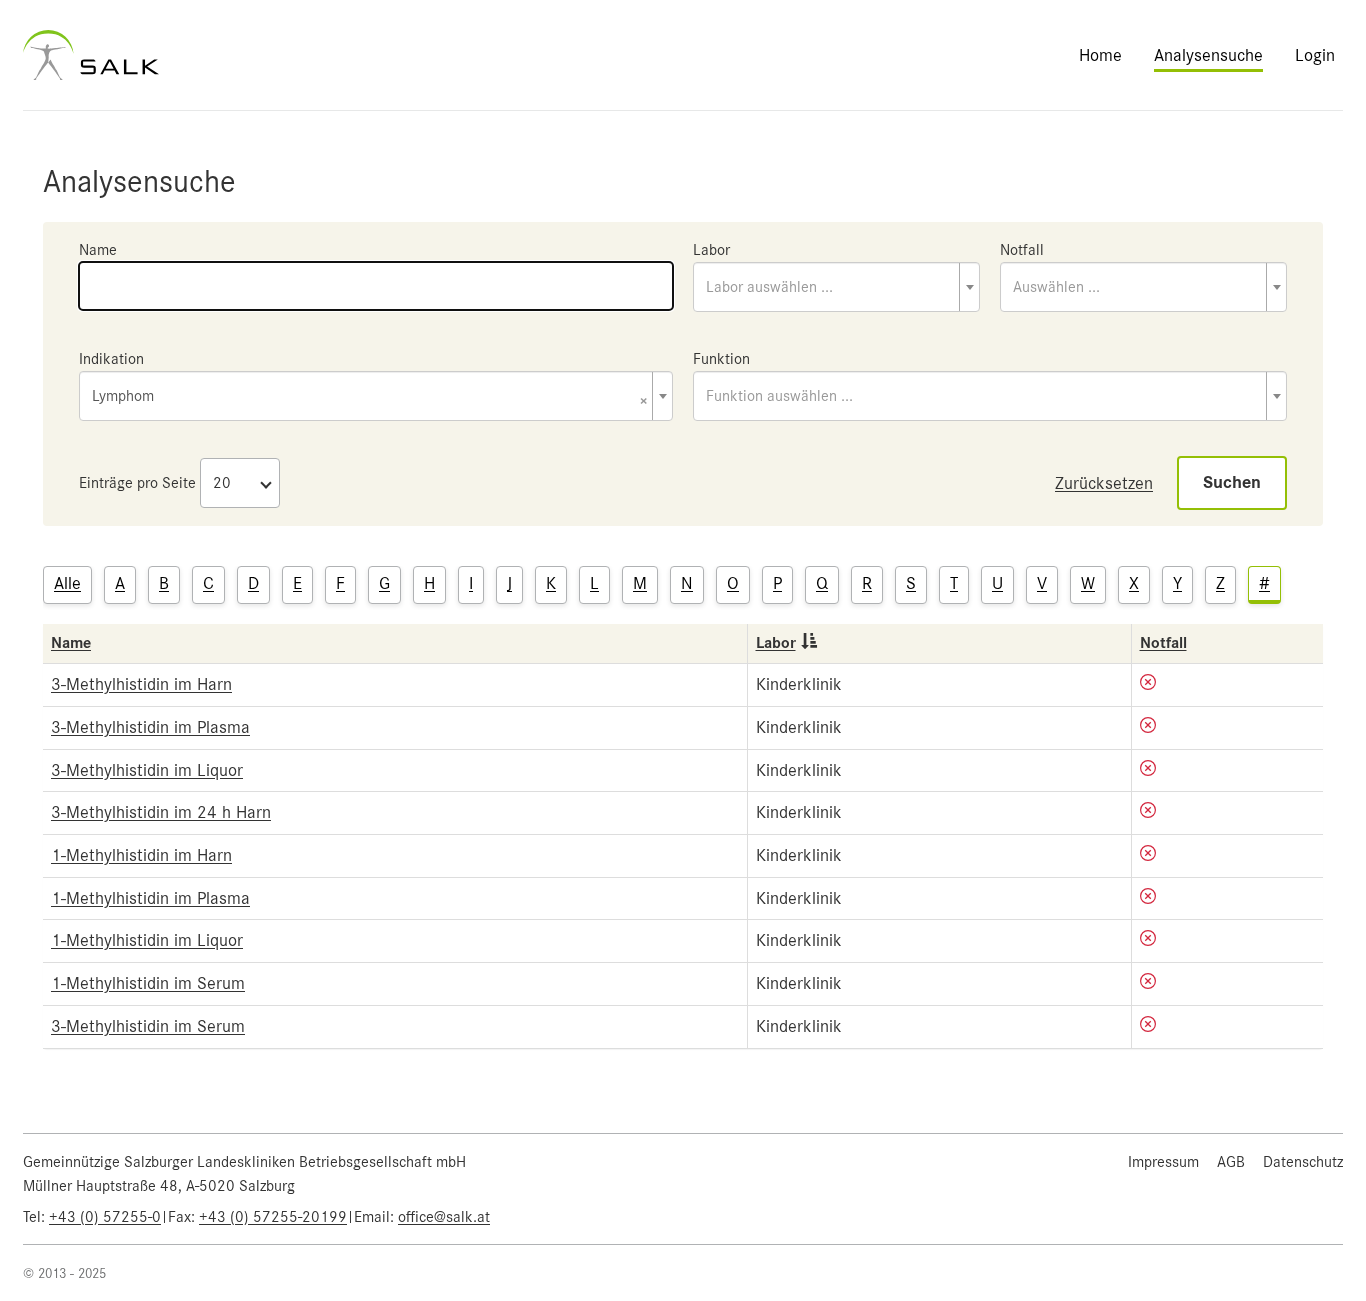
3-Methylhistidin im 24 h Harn (161, 812)
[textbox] (836, 287)
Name (98, 250)
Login (1315, 55)
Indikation (111, 359)
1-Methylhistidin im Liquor (147, 940)
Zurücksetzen (1104, 483)
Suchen (1232, 482)
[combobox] (836, 287)
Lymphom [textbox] (370, 397)
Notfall (1022, 250)
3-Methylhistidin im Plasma (150, 727)
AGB (1231, 1162)
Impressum (1163, 1162)
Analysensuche (1208, 55)
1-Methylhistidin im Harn (141, 855)
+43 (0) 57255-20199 (273, 1217)
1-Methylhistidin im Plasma (150, 898)
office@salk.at (444, 1217)
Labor (711, 250)
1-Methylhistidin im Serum (148, 983)
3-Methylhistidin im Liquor (147, 770)
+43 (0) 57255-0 (105, 1217)
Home (1100, 55)
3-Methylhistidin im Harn (141, 684)
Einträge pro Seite (137, 483)
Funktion (721, 359)
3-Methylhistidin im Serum (148, 1026)
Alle (67, 583)
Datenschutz (1303, 1162)
